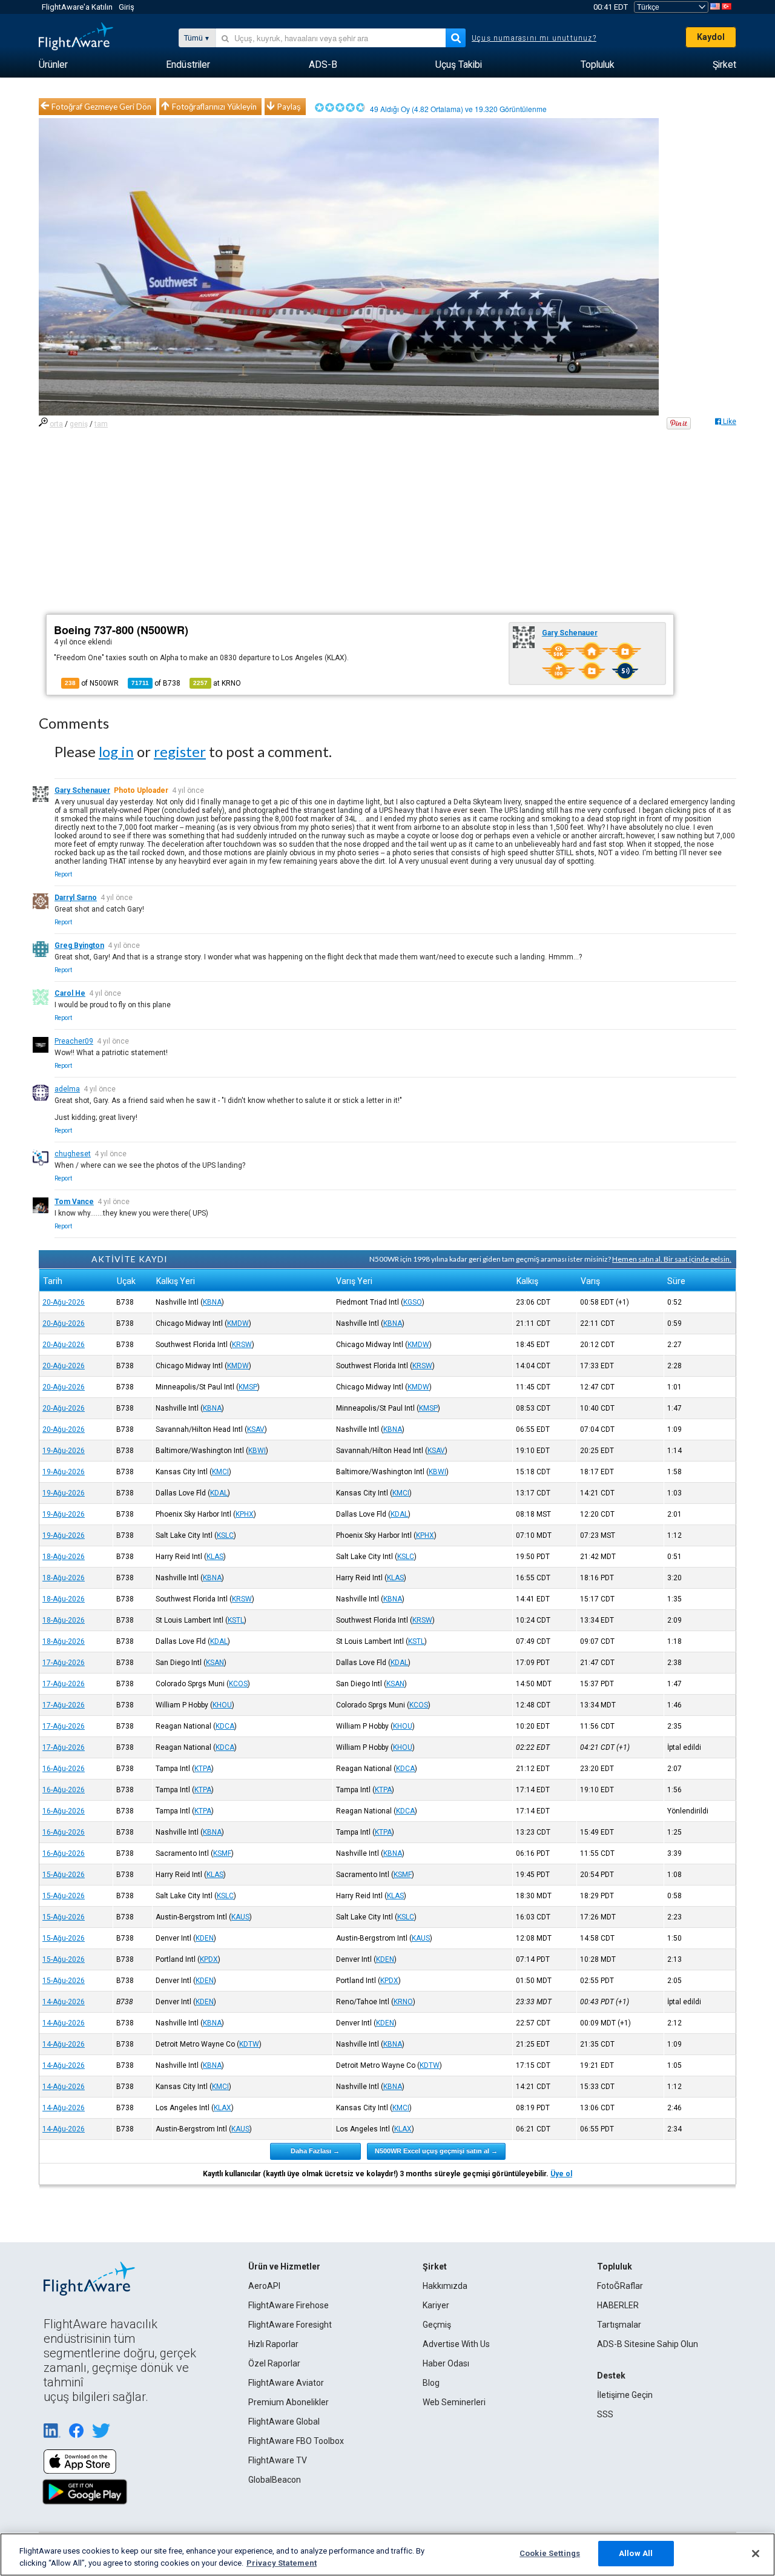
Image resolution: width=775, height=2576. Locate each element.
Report (63, 874)
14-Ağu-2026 (64, 2002)
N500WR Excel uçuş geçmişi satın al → (436, 2151)
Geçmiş (437, 2325)
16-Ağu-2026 (64, 1769)
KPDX (209, 1959)
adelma (67, 1089)
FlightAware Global (284, 2422)
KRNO (403, 2002)
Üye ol (561, 2174)
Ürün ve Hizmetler (284, 2266)
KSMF (222, 1853)
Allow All (636, 2553)
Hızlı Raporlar (273, 2344)
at (217, 683)
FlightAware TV (278, 2460)
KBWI (257, 1451)
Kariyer (436, 2305)
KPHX (245, 1514)
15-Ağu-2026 (64, 1875)
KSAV (256, 1429)
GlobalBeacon (275, 2480)
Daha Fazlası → (315, 2151)
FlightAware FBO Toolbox (296, 2441)
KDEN (205, 1938)
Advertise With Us (456, 2344)
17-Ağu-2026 (64, 1663)
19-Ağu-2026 (64, 1451)
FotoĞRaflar (620, 2286)
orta (56, 424)
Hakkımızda (445, 2286)
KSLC (225, 1535)
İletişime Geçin (625, 2395)
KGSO (413, 1302)
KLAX (223, 2108)
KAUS (240, 1917)
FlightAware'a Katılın (77, 7)
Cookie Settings (550, 2553)
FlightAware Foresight (290, 2325)
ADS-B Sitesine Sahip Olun (648, 2344)
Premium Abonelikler (289, 2402)
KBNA (212, 1302)
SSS (605, 2414)
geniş (79, 424)
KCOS (238, 1684)
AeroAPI (264, 2286)
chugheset (73, 1154)
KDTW (249, 2044)
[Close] (756, 2554)
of (156, 683)
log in (116, 751)
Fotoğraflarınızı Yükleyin (214, 107)
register (180, 751)
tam (101, 424)
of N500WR (92, 683)
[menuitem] (53, 65)
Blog (431, 2383)
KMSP (248, 1387)
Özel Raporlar (274, 2363)
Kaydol (711, 37)
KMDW (238, 1323)
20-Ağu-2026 (64, 1302)
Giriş (127, 7)
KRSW (242, 1345)
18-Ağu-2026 (64, 1557)
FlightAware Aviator (286, 2383)
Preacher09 (74, 1041)
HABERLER (618, 2305)
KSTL (236, 1620)
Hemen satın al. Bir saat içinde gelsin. (672, 1259)
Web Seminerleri (454, 2402)
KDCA (225, 1726)
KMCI (220, 1472)
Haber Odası (446, 2363)
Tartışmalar (619, 2325)
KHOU (222, 1705)
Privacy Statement (282, 2563)
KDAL (219, 1493)
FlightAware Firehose (289, 2305)
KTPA (203, 1769)
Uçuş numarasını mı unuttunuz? (534, 38)
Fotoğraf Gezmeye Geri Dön (101, 107)
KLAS (215, 1557)
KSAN (215, 1663)
